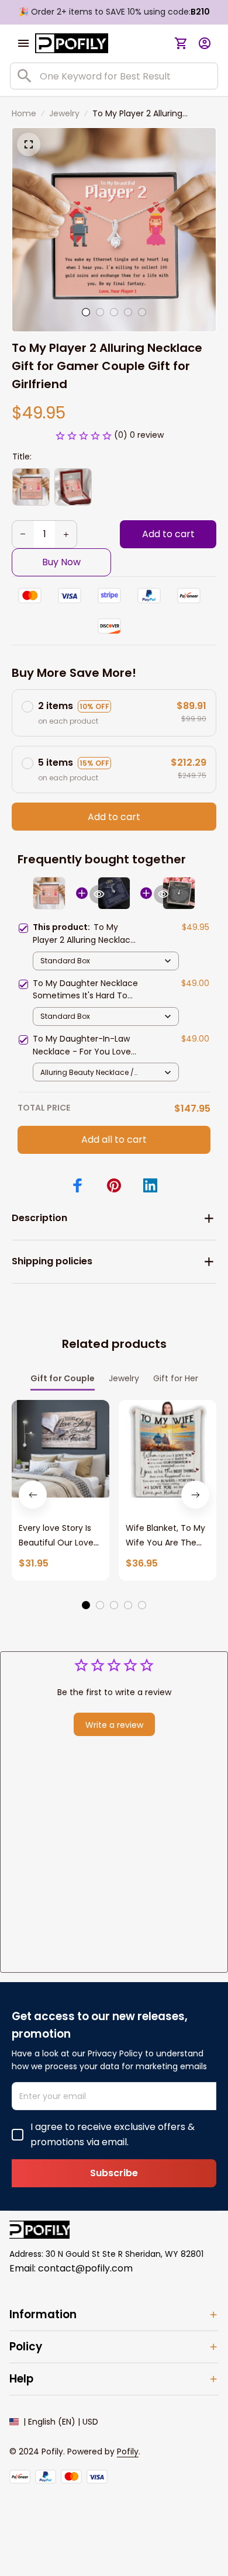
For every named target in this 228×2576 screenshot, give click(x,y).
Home (24, 113)
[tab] (86, 312)
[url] (128, 2452)
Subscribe (114, 2173)
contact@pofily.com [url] (85, 2268)
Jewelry (64, 113)
